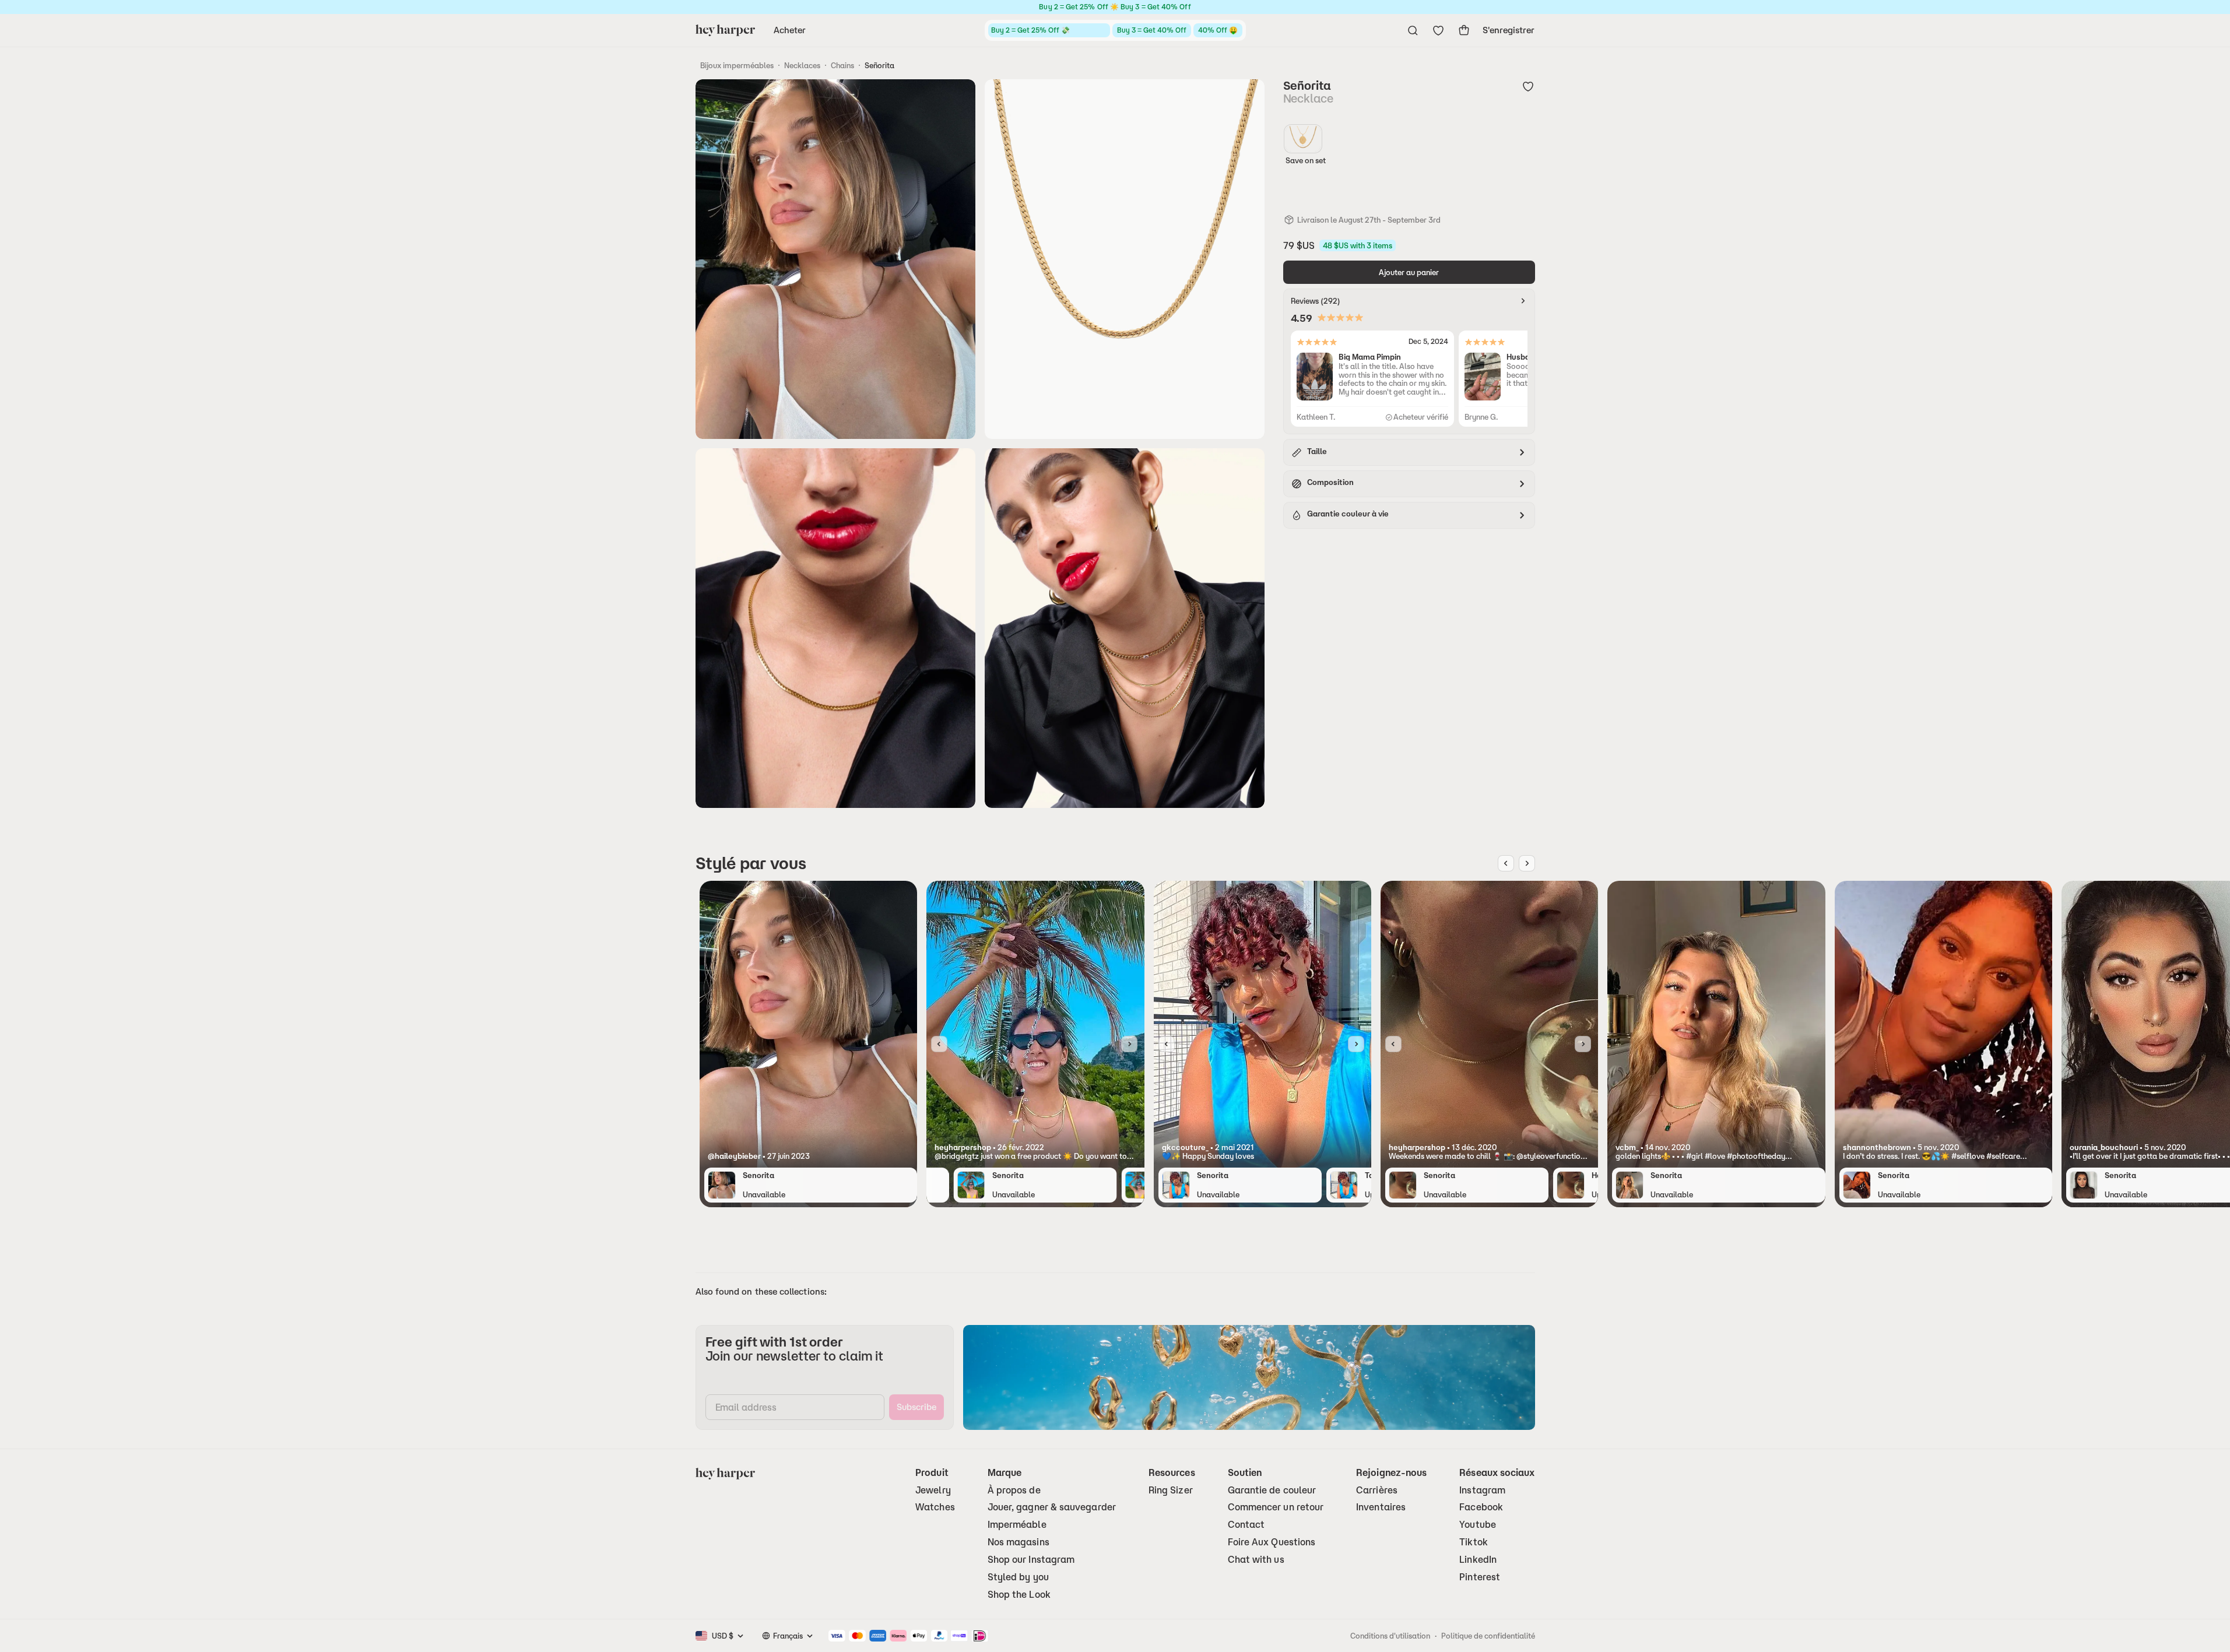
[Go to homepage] (725, 30)
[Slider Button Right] (1129, 1044)
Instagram (1482, 1490)
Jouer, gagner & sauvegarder (1052, 1507)
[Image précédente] (1506, 863)
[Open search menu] (1413, 30)
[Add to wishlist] (1528, 86)
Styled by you (1018, 1577)
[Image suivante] (1527, 863)
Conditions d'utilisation (1390, 1636)
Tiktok (1473, 1542)
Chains (842, 65)
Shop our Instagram (1031, 1560)
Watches (935, 1507)
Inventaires (1381, 1507)
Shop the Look (1019, 1595)
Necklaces (802, 65)
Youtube (1478, 1525)
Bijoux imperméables (737, 65)
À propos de (1014, 1490)
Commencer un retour (1276, 1507)
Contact (1246, 1525)
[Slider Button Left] (939, 1044)
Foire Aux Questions (1272, 1542)
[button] (808, 1156)
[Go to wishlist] (1438, 30)
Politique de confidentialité (1488, 1636)
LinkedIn (1478, 1560)
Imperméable (1017, 1525)
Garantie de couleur (1272, 1490)
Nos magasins (1019, 1542)
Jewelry (933, 1490)
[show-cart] (1464, 30)
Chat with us (1256, 1560)
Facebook (1481, 1507)
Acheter (790, 30)
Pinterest (1480, 1577)
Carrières (1377, 1490)
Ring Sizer (1171, 1490)
